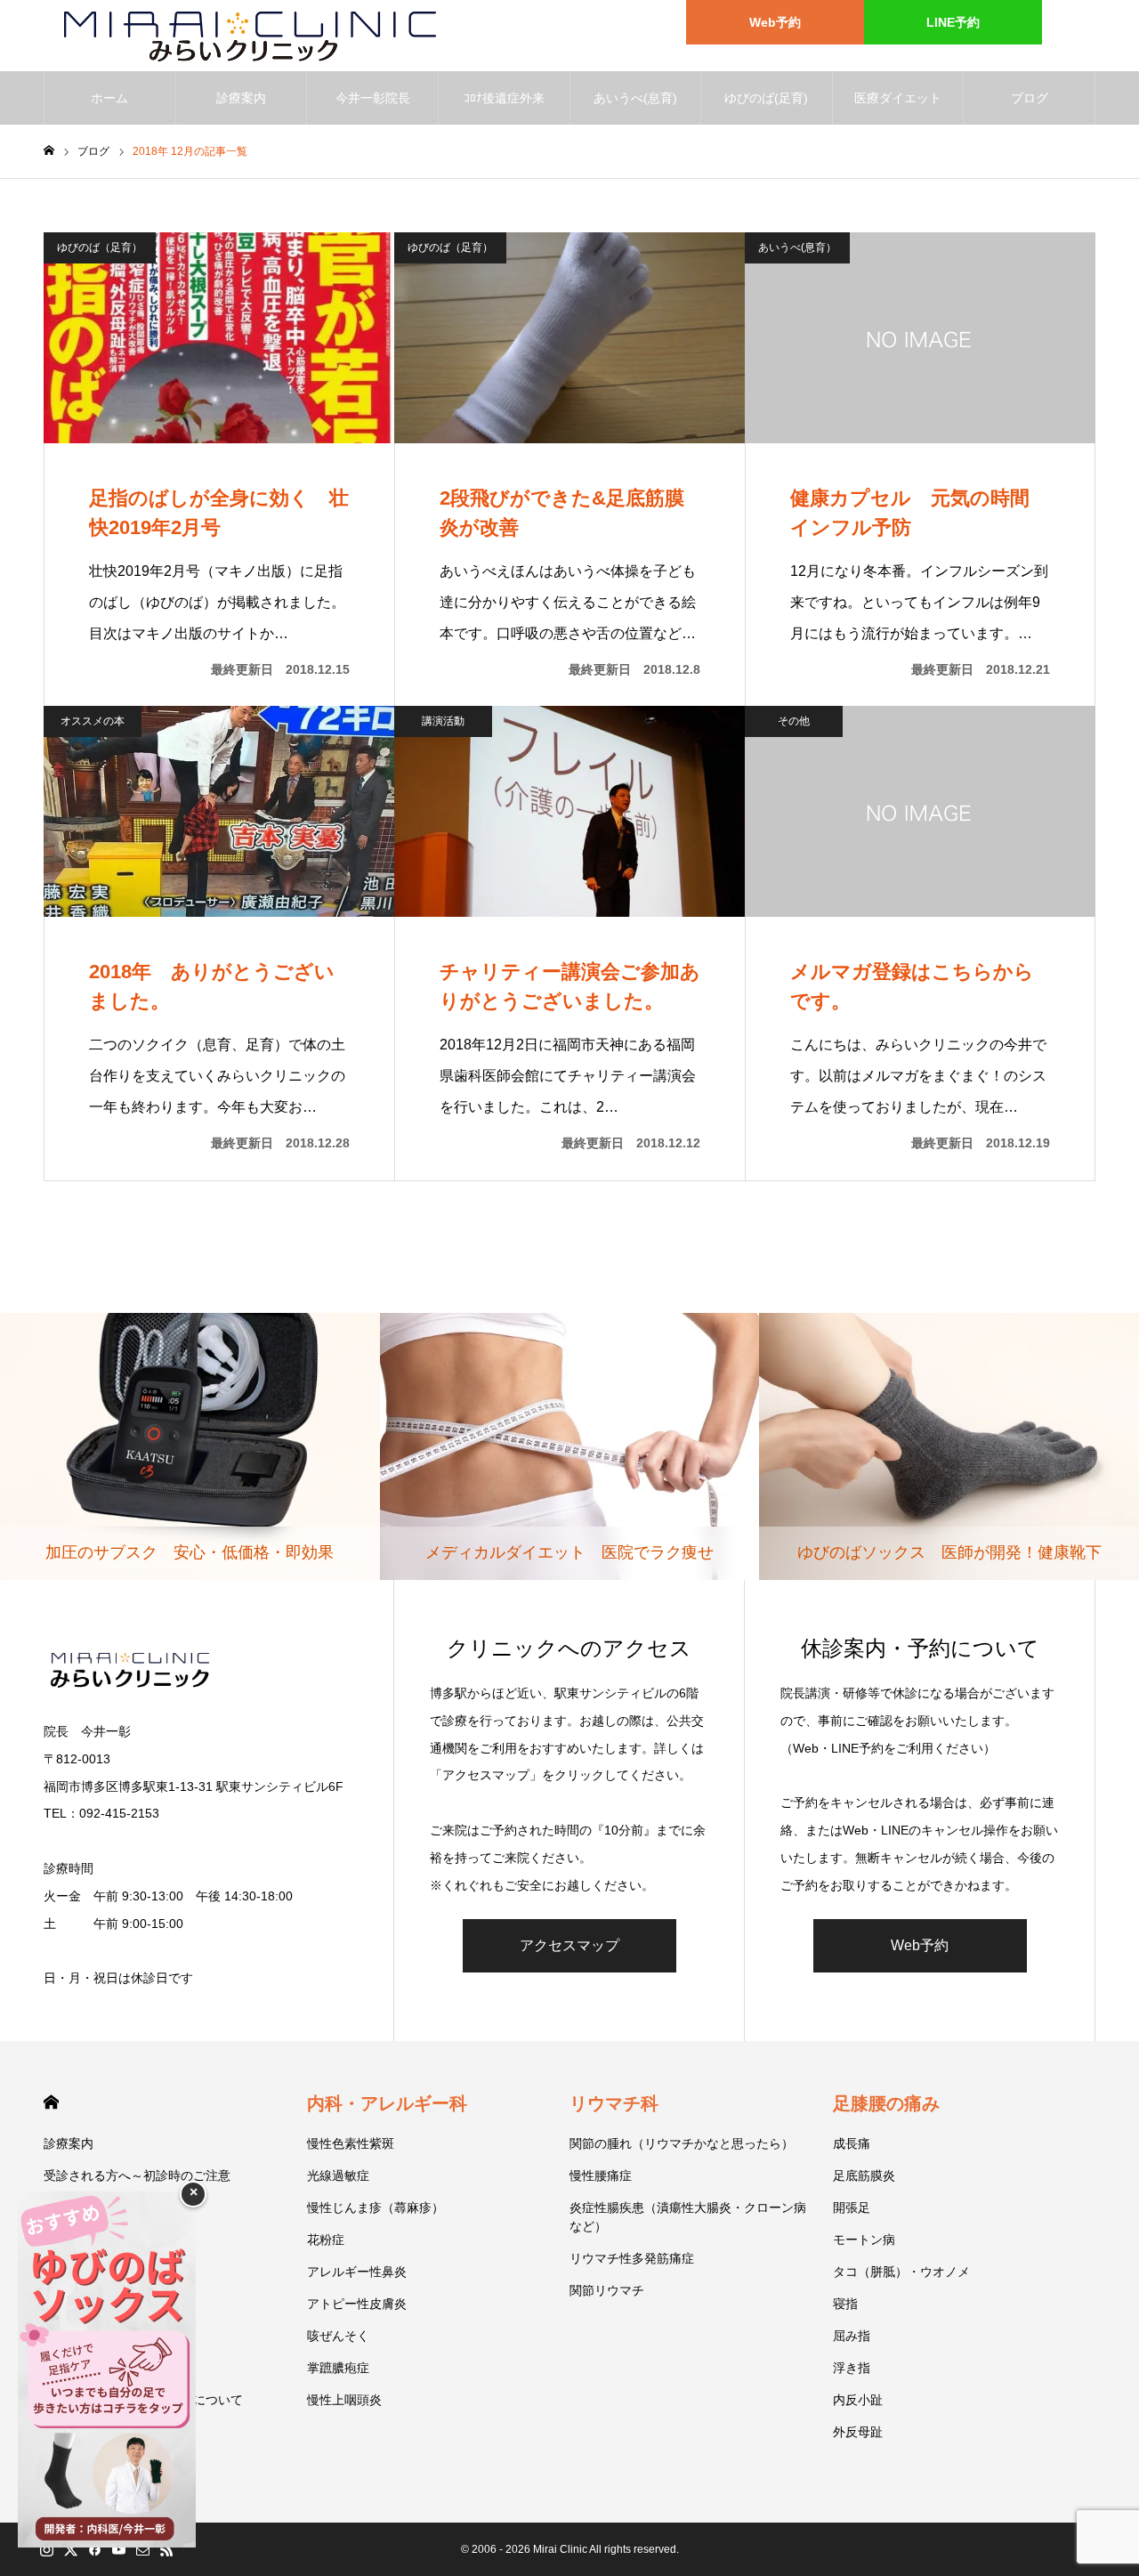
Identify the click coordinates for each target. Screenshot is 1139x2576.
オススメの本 (93, 721)
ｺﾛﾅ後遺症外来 (504, 98)
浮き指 (852, 2368)
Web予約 (775, 22)
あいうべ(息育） (797, 247)
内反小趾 (858, 2400)
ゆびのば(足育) (766, 98)
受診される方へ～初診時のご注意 (137, 2175)
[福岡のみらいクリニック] (242, 36)
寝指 (845, 2304)
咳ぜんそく (338, 2336)
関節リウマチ (607, 2290)
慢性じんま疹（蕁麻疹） (376, 2207)
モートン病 (864, 2240)
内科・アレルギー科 (387, 2103)
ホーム (109, 98)
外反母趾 (858, 2432)
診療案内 (241, 98)
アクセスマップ (569, 1945)
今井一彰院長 (373, 98)
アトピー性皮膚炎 (357, 2304)
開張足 (852, 2207)
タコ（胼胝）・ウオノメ (901, 2272)
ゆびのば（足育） (100, 247)
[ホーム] (49, 151)
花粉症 (326, 2240)
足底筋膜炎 (864, 2175)
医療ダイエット (898, 98)
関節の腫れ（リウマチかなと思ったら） (682, 2143)
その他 (794, 721)
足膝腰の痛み (886, 2103)
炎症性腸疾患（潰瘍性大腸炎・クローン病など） (688, 2217)
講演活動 (443, 721)
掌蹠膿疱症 (338, 2368)
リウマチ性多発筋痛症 (632, 2258)
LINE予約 (953, 22)
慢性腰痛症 (601, 2175)
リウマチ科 (614, 2103)
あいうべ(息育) (635, 98)
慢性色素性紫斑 (351, 2143)
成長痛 (852, 2143)
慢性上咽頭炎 (344, 2400)
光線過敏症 (338, 2175)
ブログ (1030, 98)
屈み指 (852, 2336)
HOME (51, 2102)
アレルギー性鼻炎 (357, 2272)
